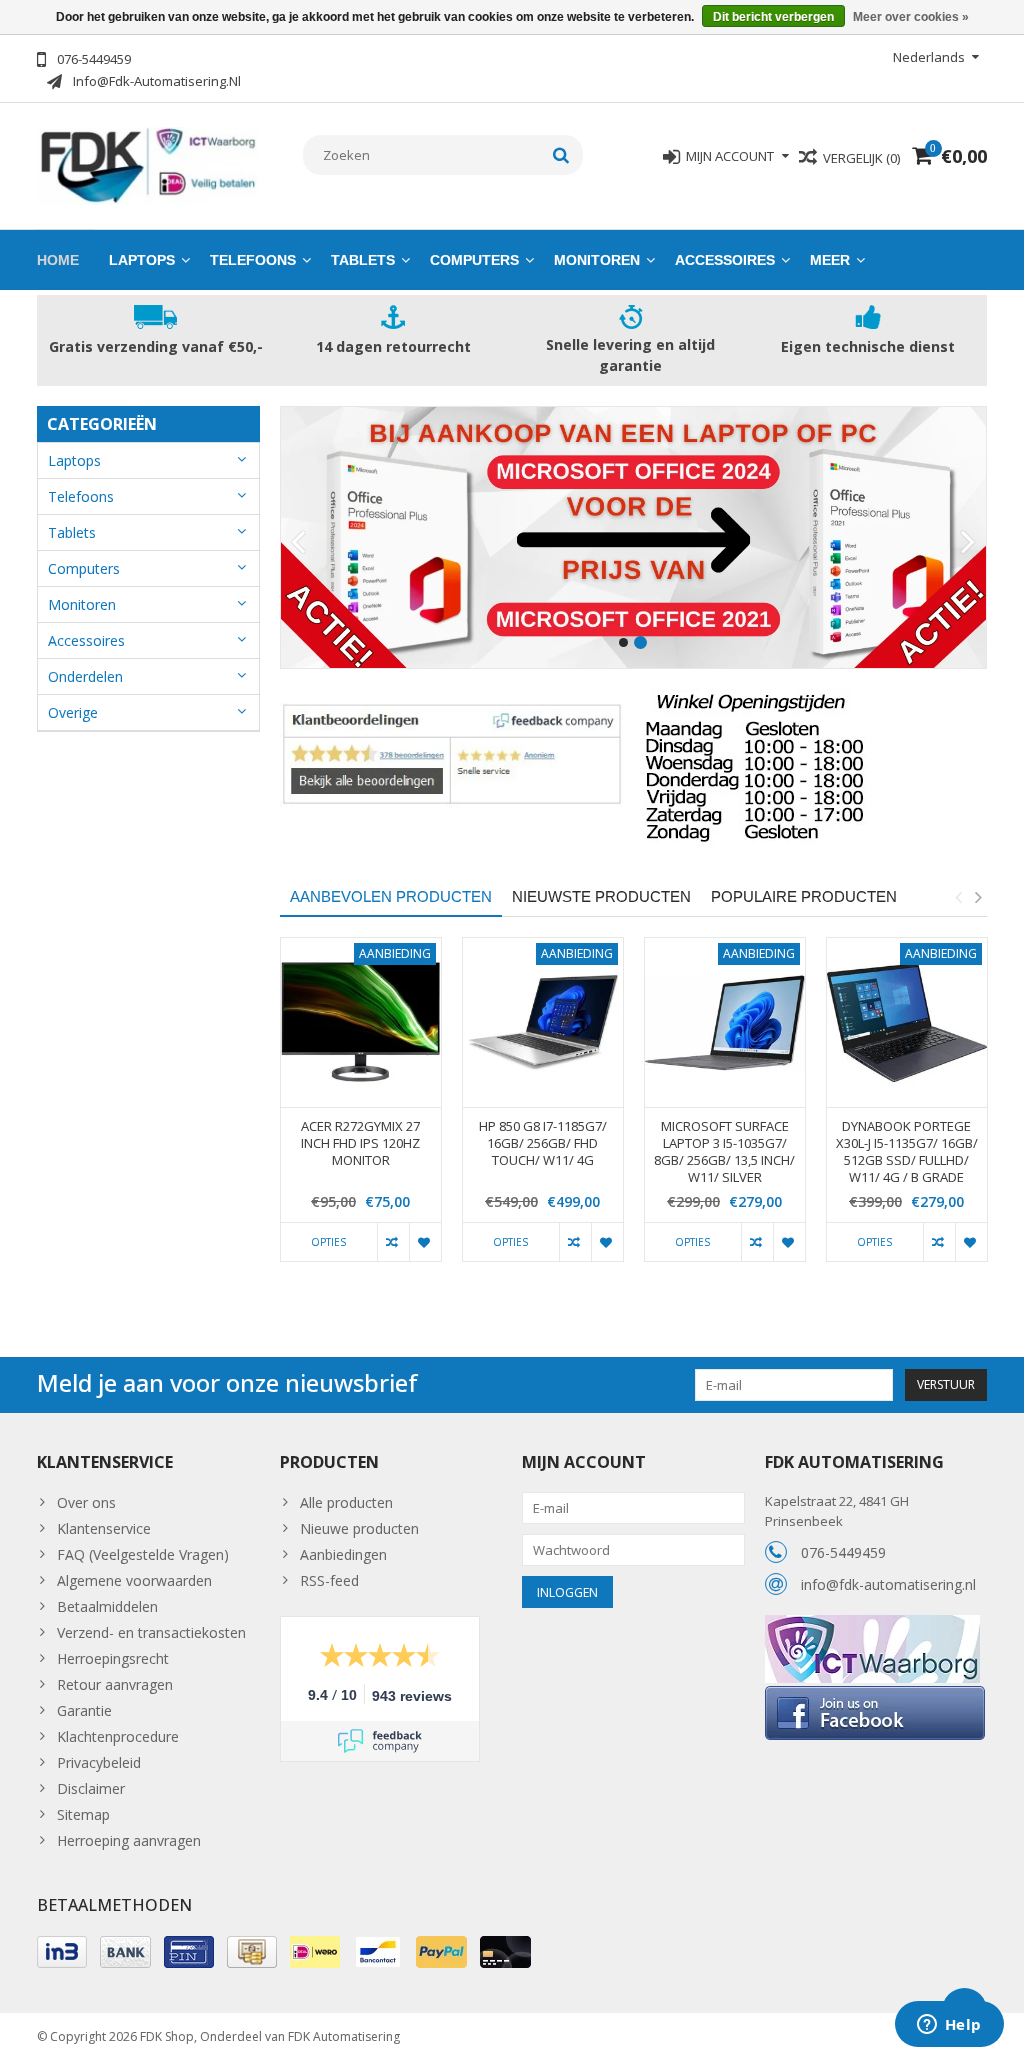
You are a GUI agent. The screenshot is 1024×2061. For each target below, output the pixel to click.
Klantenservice (104, 1528)
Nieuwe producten (359, 1528)
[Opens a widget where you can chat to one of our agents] (949, 2026)
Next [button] (978, 897)
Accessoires (725, 260)
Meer (830, 260)
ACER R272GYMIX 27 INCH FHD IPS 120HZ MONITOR (360, 1143)
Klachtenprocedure (118, 1736)
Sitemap (83, 1814)
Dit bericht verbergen (773, 17)
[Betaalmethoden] (62, 1952)
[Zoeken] (561, 155)
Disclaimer (91, 1788)
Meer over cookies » (911, 17)
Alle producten (346, 1502)
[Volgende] (968, 543)
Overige (73, 712)
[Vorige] (298, 543)
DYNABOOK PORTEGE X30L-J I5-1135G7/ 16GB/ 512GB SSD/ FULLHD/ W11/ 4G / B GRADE (907, 1152)
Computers (474, 260)
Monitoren (597, 260)
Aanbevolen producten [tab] (391, 896)
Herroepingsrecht (113, 1658)
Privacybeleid (99, 1762)
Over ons (86, 1502)
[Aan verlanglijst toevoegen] (425, 1242)
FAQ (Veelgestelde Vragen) (143, 1554)
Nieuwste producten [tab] (601, 896)
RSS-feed (329, 1580)
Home (58, 260)
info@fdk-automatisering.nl (888, 1584)
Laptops (142, 260)
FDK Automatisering (344, 2036)
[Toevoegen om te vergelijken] (393, 1242)
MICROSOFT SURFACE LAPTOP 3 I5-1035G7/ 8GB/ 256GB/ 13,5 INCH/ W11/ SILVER (724, 1152)
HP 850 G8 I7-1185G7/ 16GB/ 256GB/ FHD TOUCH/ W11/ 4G (543, 1143)
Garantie (84, 1710)
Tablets (363, 260)
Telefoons (253, 260)
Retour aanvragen (115, 1684)
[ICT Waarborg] (872, 1625)
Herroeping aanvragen (129, 1840)
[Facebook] (875, 1693)
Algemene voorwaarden (134, 1580)
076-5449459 (843, 1552)
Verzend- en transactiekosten (151, 1632)
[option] (361, 1109)
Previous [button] (958, 897)
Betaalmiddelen (107, 1606)
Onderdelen (85, 676)
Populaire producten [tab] (804, 896)
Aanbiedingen (343, 1554)
